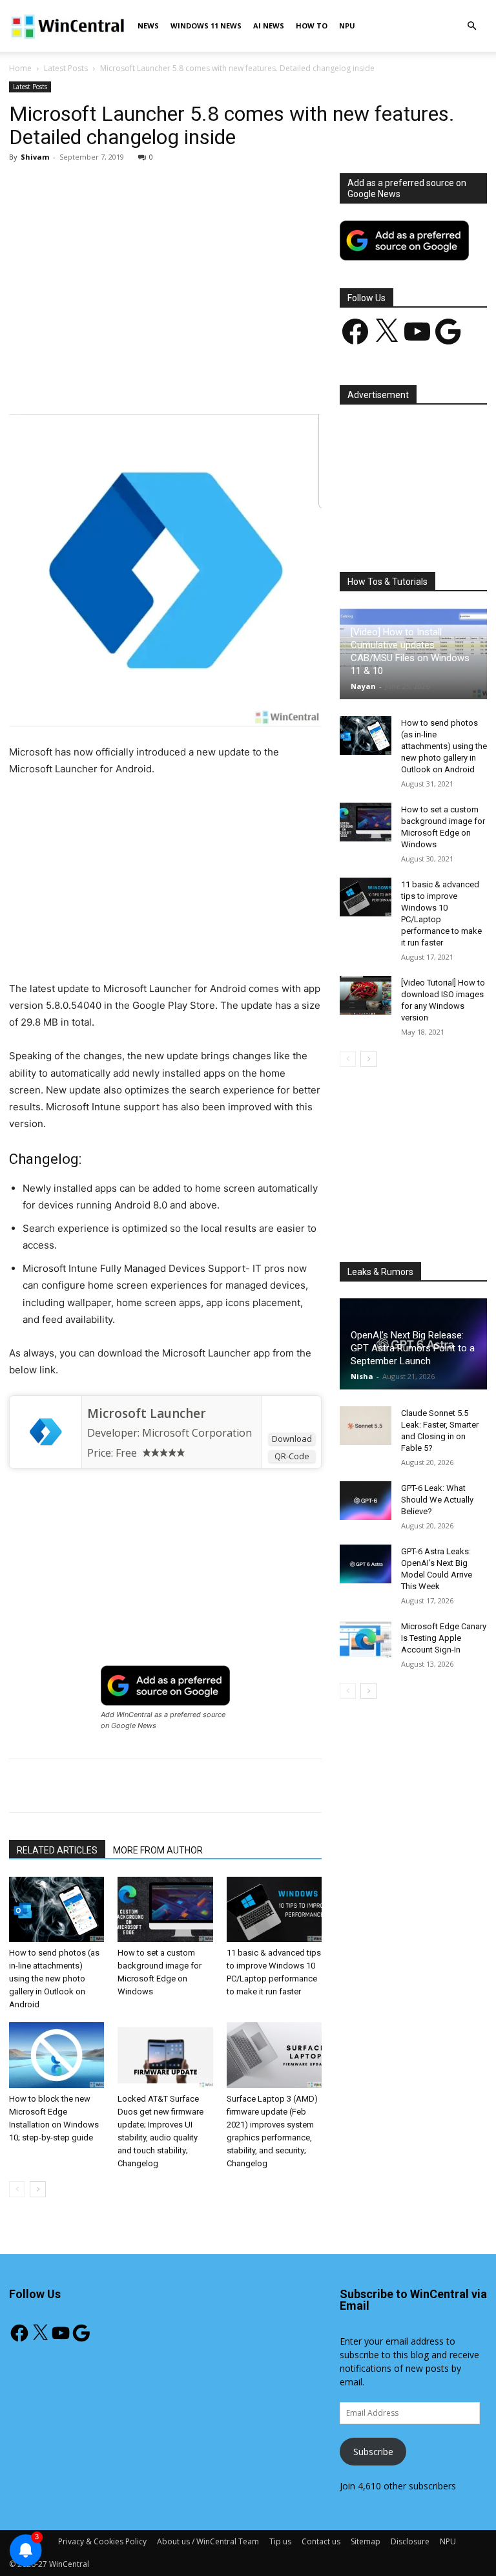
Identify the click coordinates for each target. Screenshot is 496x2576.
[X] (130, 377)
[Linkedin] (219, 377)
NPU (347, 26)
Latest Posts (66, 68)
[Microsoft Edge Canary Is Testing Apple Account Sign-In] (366, 1639)
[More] (309, 377)
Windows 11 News (206, 26)
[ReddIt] (249, 377)
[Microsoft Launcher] (46, 1432)
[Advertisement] (165, 269)
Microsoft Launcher (147, 1413)
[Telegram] (278, 377)
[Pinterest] (160, 377)
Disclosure (410, 2541)
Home (20, 68)
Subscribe (373, 2452)
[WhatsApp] (189, 377)
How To (312, 26)
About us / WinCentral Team (208, 2541)
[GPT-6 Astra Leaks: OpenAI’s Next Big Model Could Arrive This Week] (366, 1564)
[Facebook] (100, 377)
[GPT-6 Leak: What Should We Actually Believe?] (366, 1501)
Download (292, 1439)
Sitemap (366, 2541)
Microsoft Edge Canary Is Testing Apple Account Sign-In (444, 1638)
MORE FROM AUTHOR (158, 1850)
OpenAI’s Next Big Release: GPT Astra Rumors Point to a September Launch (413, 1348)
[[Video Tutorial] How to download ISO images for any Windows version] (366, 995)
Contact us (321, 2541)
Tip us (280, 2541)
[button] (471, 26)
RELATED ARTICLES (57, 1850)
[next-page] (38, 2189)
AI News (269, 26)
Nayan (363, 686)
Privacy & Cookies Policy (102, 2541)
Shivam (35, 157)
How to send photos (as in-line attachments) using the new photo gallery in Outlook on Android (54, 1979)
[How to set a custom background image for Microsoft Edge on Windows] (165, 1909)
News (148, 26)
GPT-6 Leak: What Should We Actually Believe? (437, 1500)
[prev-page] (17, 2189)
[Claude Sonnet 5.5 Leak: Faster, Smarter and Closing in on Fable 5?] (366, 1426)
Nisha (362, 1376)
